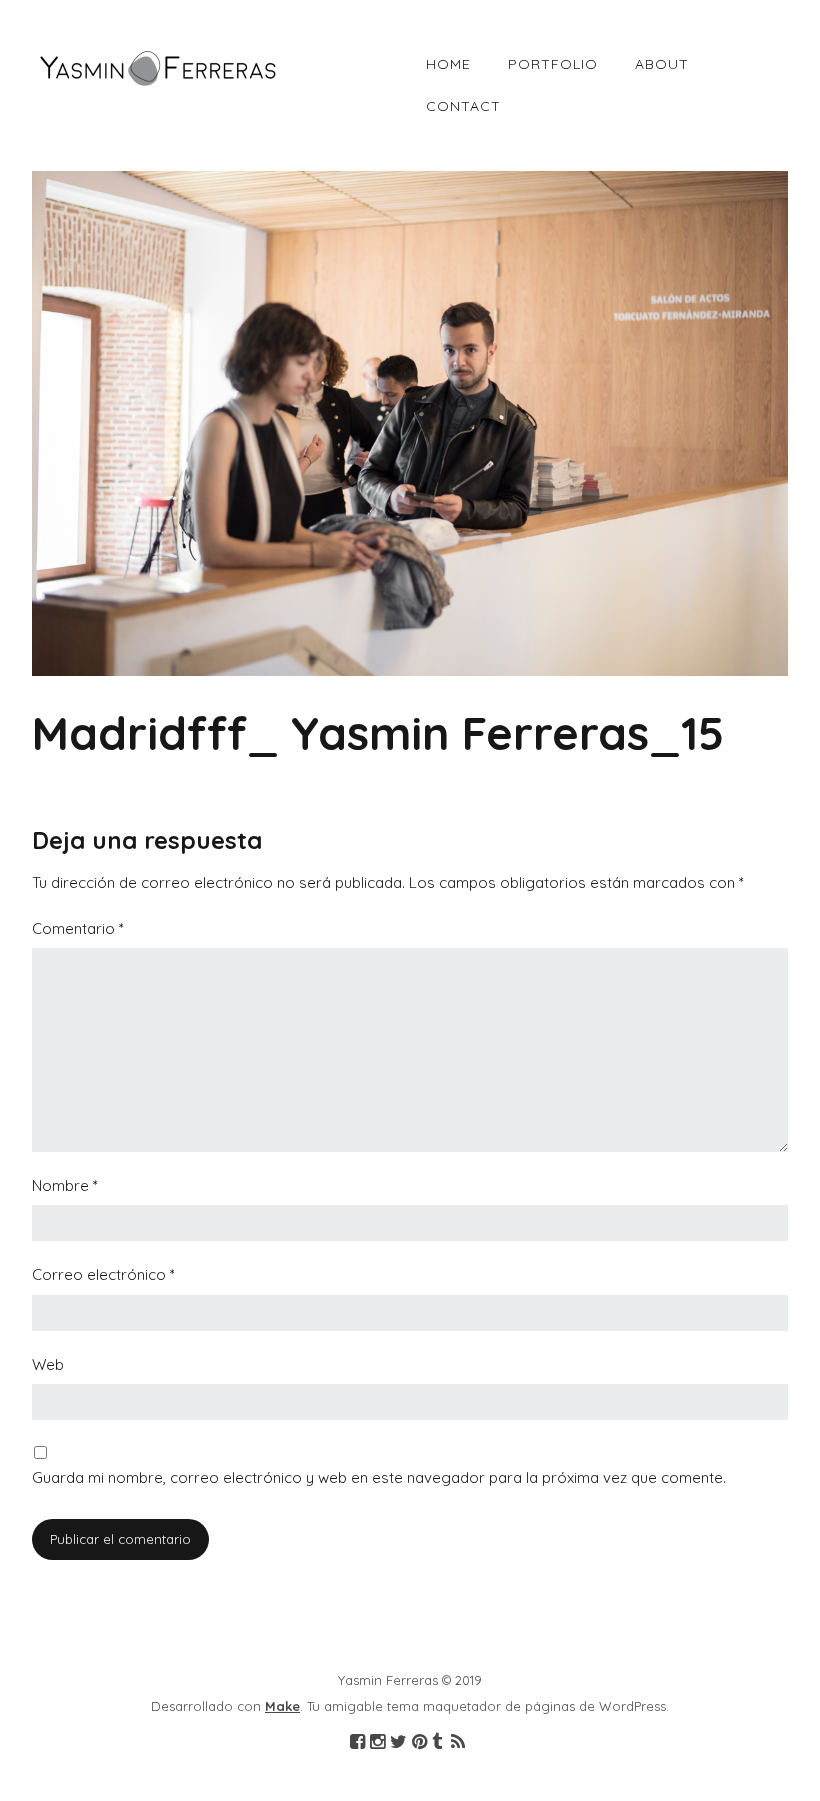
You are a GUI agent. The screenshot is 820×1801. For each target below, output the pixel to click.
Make (282, 1706)
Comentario (78, 928)
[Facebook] (357, 1742)
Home (448, 64)
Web (48, 1364)
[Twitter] (398, 1742)
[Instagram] (377, 1742)
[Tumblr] (437, 1742)
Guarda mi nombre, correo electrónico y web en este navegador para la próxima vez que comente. (379, 1477)
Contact (463, 106)
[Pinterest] (419, 1742)
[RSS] (458, 1742)
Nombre (65, 1185)
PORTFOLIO (553, 64)
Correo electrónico (103, 1274)
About (662, 64)
